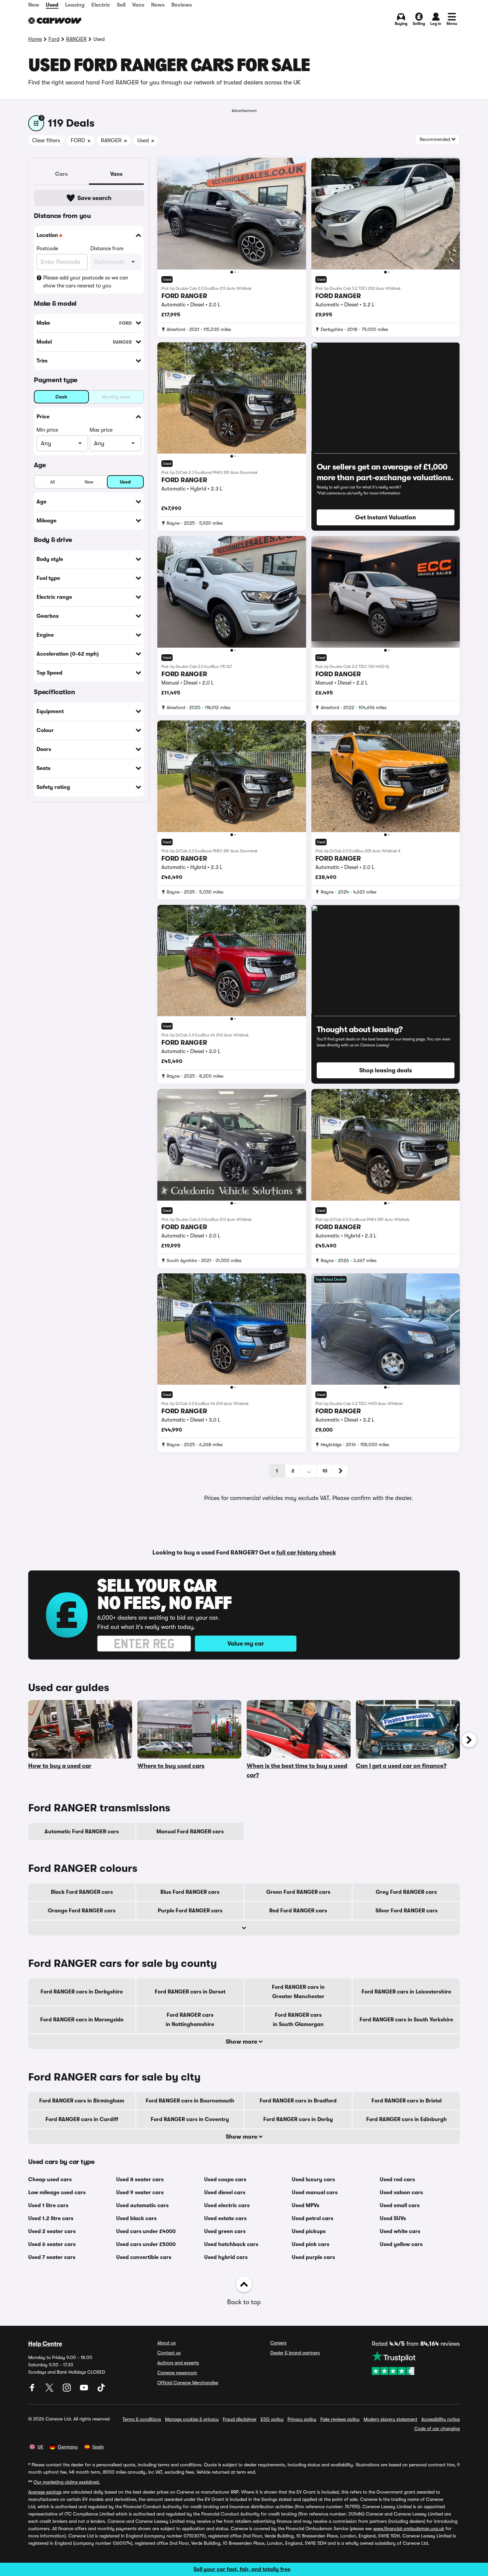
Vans (138, 5)
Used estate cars (225, 2218)
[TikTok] (101, 2390)
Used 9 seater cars (140, 2193)
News (158, 5)
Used (52, 5)
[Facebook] (33, 2390)
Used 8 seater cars (140, 2180)
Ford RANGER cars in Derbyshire (82, 1992)
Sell (121, 5)
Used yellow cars (401, 2244)
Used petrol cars (313, 2218)
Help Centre (45, 2344)
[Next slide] (469, 1740)
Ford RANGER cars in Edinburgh (407, 2119)
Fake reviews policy (340, 2419)
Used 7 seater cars (52, 2257)
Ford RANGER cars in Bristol (407, 2101)
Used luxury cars (313, 2180)
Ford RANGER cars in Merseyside (82, 2020)
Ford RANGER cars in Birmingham (82, 2101)
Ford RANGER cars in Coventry (190, 2119)
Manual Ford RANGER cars (190, 1832)
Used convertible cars (144, 2257)
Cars (61, 174)
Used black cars (136, 2218)
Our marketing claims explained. (67, 2482)
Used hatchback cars (231, 2244)
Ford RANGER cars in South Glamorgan (298, 2020)
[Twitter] (50, 2390)
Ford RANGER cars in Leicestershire (406, 1992)
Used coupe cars (225, 2180)
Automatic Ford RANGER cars (82, 1832)
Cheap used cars (50, 2180)
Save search (94, 198)
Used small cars (400, 2205)
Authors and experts (178, 2363)
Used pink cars (311, 2244)
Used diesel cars (225, 2193)
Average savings (45, 2492)
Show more (242, 2042)
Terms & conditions (142, 2419)
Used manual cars (315, 2193)
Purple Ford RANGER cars (190, 1911)
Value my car (246, 1644)
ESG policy (272, 2419)
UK (40, 2447)
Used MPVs (306, 2205)
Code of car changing (437, 2428)
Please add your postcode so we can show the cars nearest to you (86, 282)
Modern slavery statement (390, 2419)
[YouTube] (85, 2390)
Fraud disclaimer (240, 2419)
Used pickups (309, 2231)
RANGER (76, 39)
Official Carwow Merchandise (188, 2383)
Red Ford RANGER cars (298, 1911)
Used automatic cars (142, 2205)
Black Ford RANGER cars (82, 1892)
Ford (54, 39)
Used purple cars (313, 2257)
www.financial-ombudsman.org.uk (409, 2528)
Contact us (169, 2353)
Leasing (75, 5)
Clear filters (46, 141)
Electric (101, 5)
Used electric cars (227, 2205)
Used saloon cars (401, 2193)
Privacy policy (302, 2419)
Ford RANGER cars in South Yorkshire (406, 2020)
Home (35, 39)
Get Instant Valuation (386, 517)
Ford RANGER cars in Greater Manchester (298, 1992)
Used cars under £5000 (146, 2244)
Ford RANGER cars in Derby (298, 2119)
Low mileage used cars (57, 2193)
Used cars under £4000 (146, 2231)
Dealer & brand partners (295, 2353)
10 (325, 1471)
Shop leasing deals (386, 1070)
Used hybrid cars (226, 2257)
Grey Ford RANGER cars (406, 1892)
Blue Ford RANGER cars (190, 1892)
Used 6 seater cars (52, 2244)
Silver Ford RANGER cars (407, 1911)
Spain (98, 2447)
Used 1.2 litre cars (51, 2218)
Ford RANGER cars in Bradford (298, 2101)
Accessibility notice (441, 2419)
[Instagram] (67, 2390)
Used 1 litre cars (48, 2205)
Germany (68, 2447)
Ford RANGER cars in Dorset (190, 1992)
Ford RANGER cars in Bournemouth (190, 2101)
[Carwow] (55, 21)
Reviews (182, 5)
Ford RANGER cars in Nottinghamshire (190, 2020)
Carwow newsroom (177, 2373)
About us (166, 2343)
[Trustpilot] (416, 2363)
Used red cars (397, 2180)
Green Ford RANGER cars (298, 1892)
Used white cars (400, 2231)
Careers (278, 2343)
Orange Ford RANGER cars (82, 1911)
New (34, 5)
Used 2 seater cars (52, 2231)
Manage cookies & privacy (192, 2419)
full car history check (306, 1553)
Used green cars (225, 2231)
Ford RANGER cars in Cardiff (82, 2119)
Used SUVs (393, 2218)
